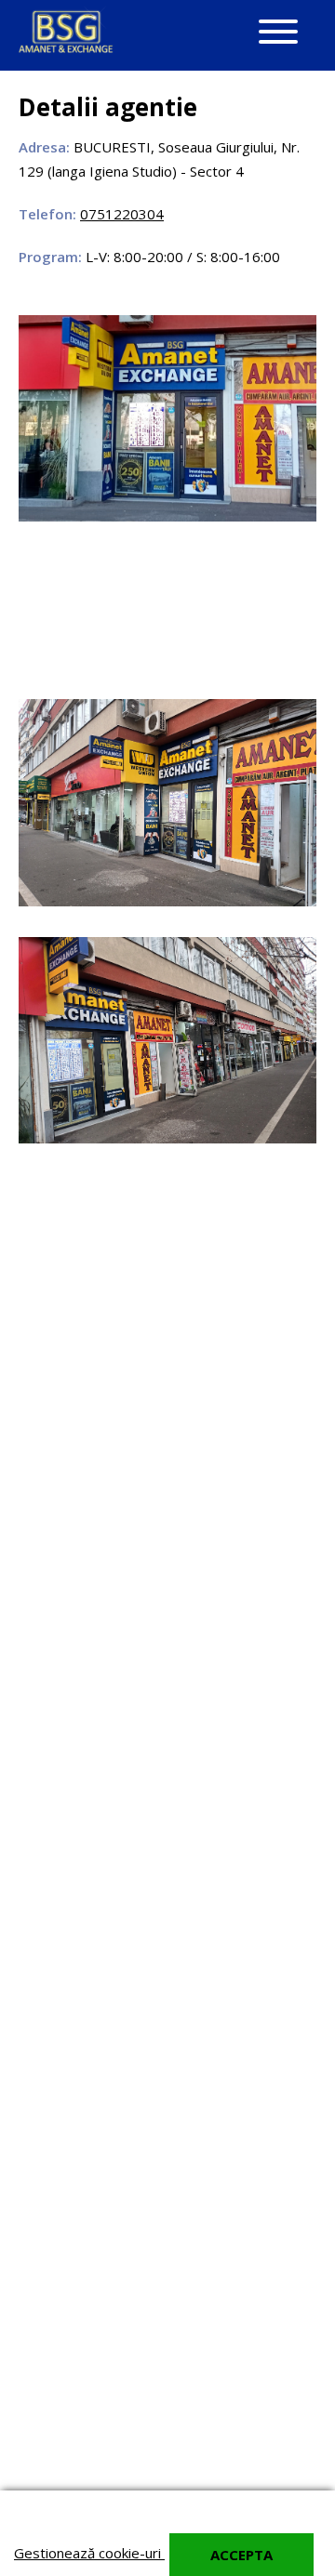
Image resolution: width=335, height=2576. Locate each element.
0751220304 (122, 214)
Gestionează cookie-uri (89, 2553)
